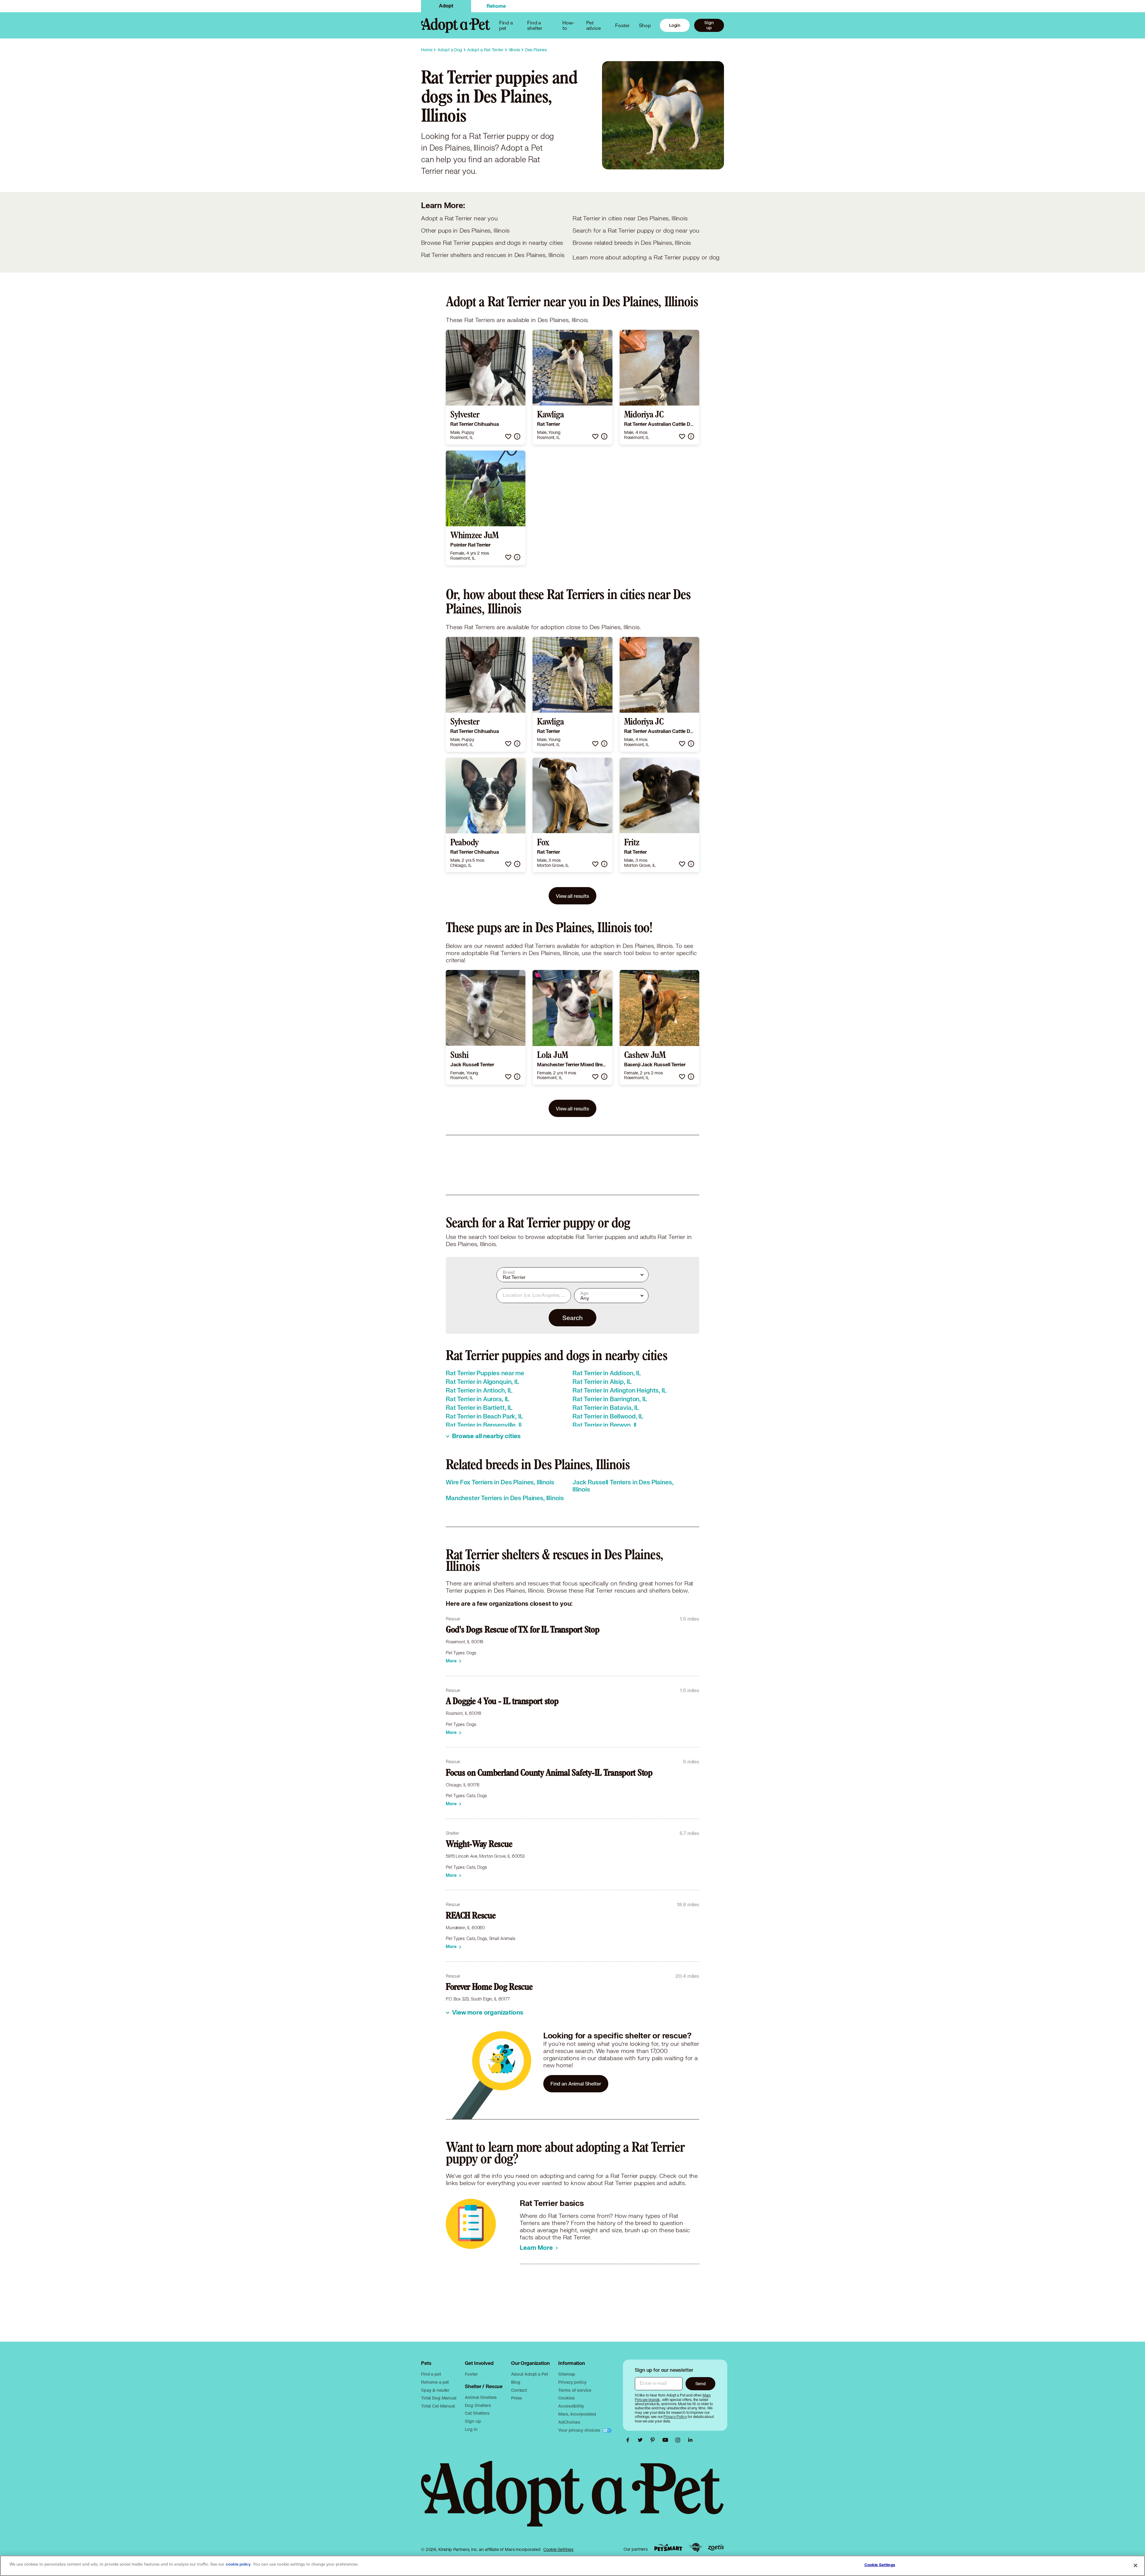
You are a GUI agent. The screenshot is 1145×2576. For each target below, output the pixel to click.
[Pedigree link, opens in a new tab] (695, 2547)
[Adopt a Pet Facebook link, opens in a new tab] (629, 2440)
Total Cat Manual (438, 2406)
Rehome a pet (435, 2382)
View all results (572, 896)
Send (701, 2384)
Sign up (709, 25)
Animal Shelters (481, 2397)
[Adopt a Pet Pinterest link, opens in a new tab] (654, 2440)
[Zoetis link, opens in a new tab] (716, 2548)
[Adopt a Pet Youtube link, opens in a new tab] (667, 2440)
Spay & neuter (435, 2390)
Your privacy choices (580, 2430)
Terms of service (575, 2390)
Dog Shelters (478, 2405)
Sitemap (567, 2374)
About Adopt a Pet (529, 2374)
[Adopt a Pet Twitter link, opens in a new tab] (642, 2440)
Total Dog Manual (439, 2398)
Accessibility (571, 2406)
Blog (516, 2382)
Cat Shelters (477, 2413)
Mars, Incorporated (577, 2414)
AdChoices (569, 2422)
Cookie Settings (558, 2549)
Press (517, 2398)
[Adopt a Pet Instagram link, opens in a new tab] (679, 2440)
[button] (508, 436)
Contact (519, 2390)
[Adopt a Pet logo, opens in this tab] (572, 2500)
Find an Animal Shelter (576, 2084)
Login (675, 25)
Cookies (566, 2398)
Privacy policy (572, 2382)
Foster (622, 25)
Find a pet (431, 2374)
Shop (645, 25)
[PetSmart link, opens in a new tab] (668, 2548)
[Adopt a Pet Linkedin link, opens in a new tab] (690, 2440)
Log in (471, 2429)
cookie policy (238, 2564)
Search (572, 1318)
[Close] (1135, 2565)
